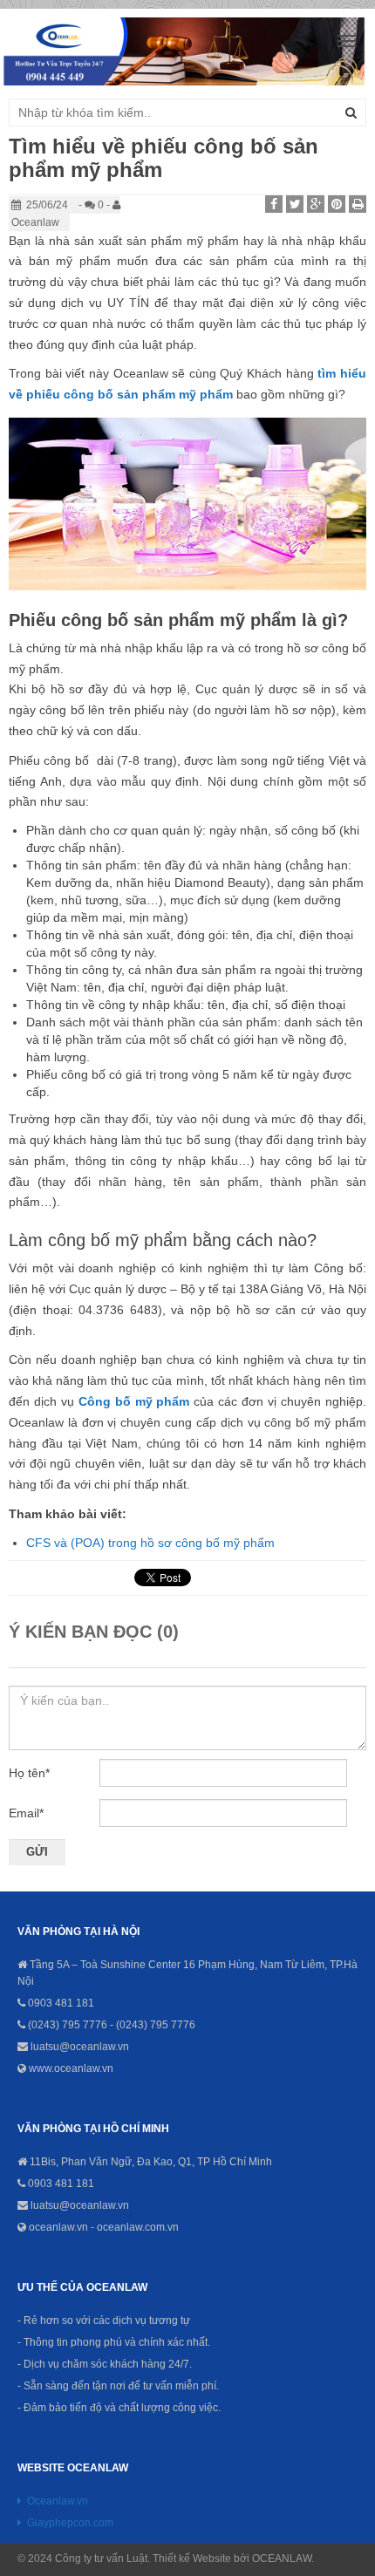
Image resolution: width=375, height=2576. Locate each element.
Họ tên (29, 1773)
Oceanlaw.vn (58, 2501)
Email (26, 1813)
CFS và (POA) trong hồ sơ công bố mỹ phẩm (150, 1543)
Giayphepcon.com (70, 2523)
